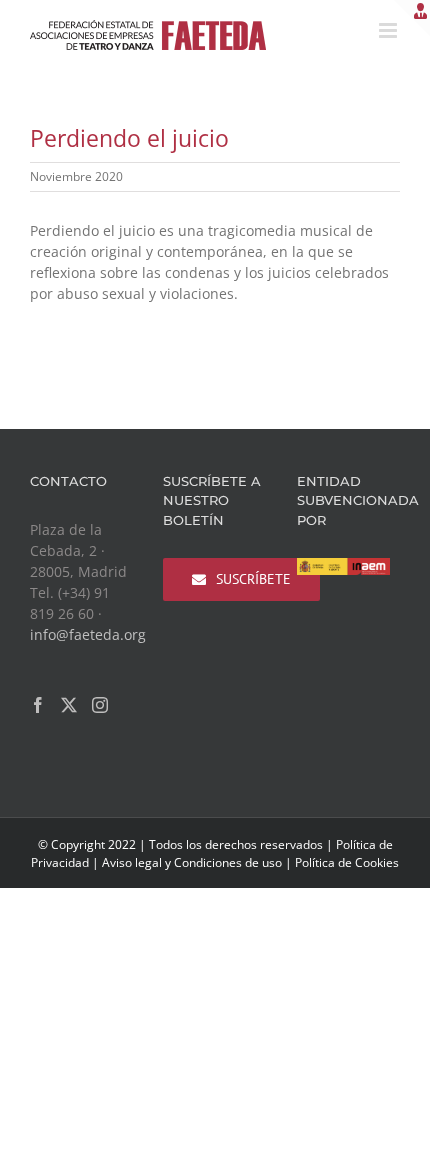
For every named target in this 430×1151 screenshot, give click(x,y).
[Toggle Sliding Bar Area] (412, 18)
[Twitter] (69, 705)
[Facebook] (38, 705)
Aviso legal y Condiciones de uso (192, 862)
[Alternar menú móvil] (389, 30)
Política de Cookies (347, 862)
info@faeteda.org (88, 634)
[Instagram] (100, 705)
